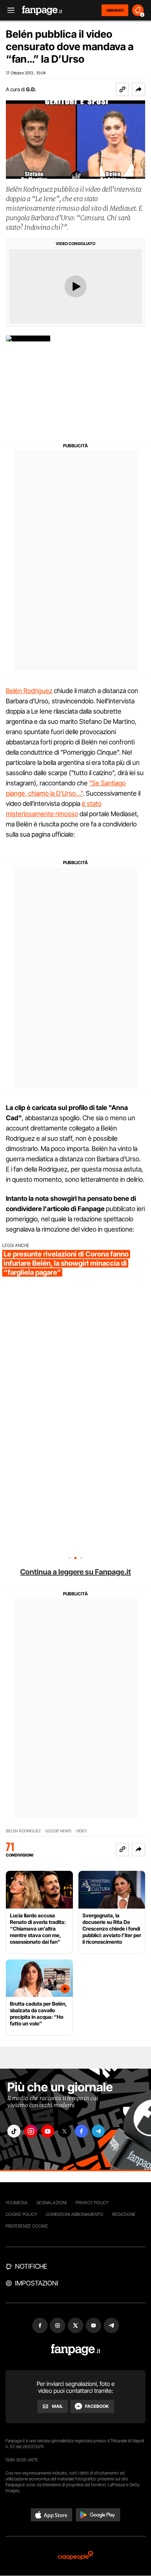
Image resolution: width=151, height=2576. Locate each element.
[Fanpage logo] (42, 10)
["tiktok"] (14, 2131)
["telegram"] (98, 2131)
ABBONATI (115, 10)
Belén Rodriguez (29, 691)
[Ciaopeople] (75, 2556)
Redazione (124, 2214)
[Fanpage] (76, 2350)
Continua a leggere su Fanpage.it (75, 1572)
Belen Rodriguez (23, 1831)
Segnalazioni (51, 2203)
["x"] (65, 2131)
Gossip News (58, 1831)
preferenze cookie (27, 2226)
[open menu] (8, 10)
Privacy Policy (92, 2203)
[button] (139, 89)
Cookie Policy (21, 2214)
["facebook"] (81, 2131)
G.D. (31, 89)
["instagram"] (31, 2131)
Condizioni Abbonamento (75, 2214)
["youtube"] (48, 2131)
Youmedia (16, 2203)
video (81, 1831)
